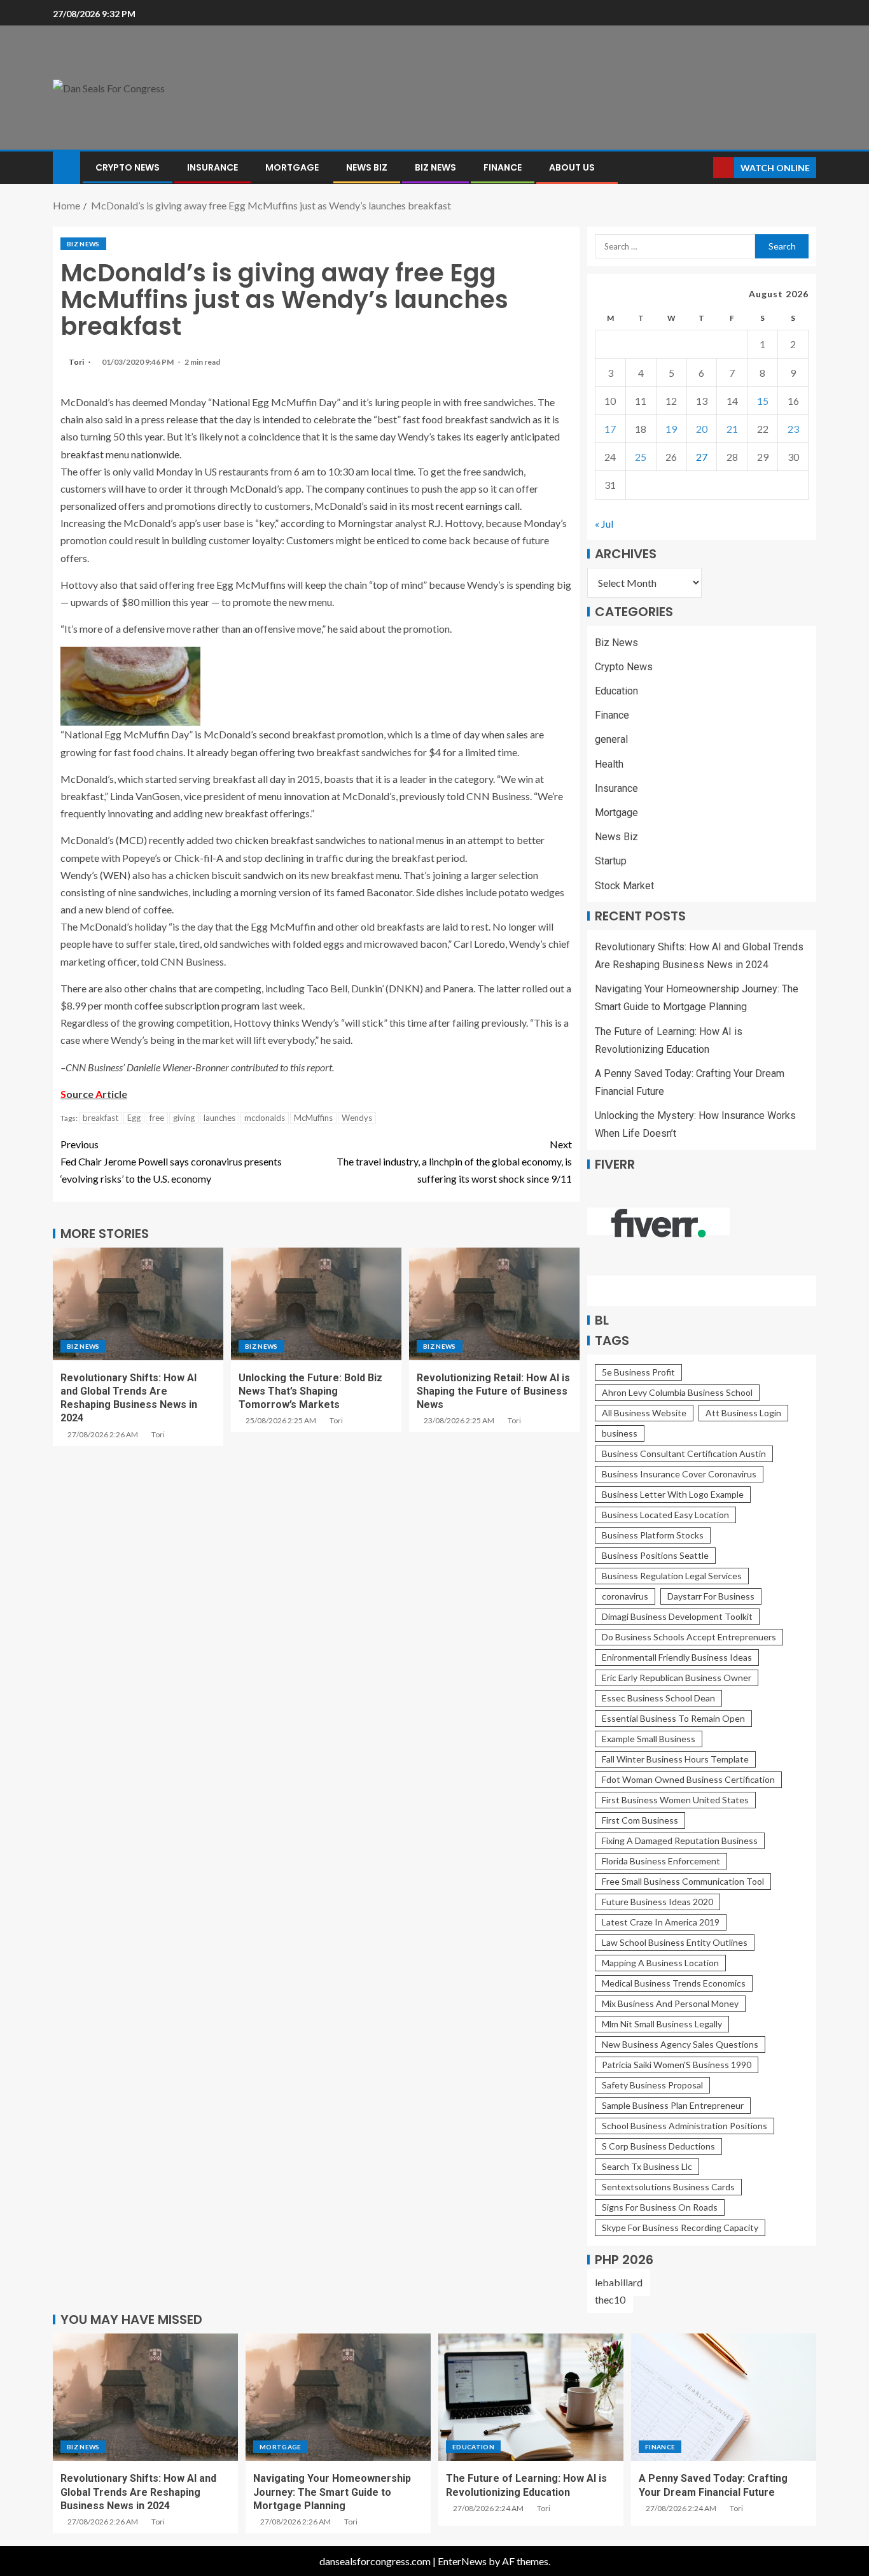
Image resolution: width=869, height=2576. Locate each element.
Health (609, 764)
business (620, 1433)
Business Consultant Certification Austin (684, 1453)
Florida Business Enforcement (661, 1861)
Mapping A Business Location (660, 1963)
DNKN (404, 988)
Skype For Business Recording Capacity (680, 2228)
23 (793, 429)
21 (732, 429)
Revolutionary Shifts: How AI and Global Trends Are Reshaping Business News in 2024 (138, 2492)
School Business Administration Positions (685, 2126)
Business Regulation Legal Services (672, 1576)
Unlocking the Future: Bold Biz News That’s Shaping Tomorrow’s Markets (310, 1391)
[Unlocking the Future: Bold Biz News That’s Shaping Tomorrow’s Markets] (316, 1304)
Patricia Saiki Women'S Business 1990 (677, 2065)
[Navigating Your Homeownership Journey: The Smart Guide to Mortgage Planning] (338, 2397)
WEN (115, 875)
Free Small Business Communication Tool (683, 1881)
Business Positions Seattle (655, 1555)
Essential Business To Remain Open (673, 1718)
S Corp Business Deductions (658, 2146)
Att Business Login (743, 1413)
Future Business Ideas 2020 (657, 1902)
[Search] (702, 168)
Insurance (212, 167)
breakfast (101, 1118)
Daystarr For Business (711, 1596)
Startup (611, 861)
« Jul (604, 524)
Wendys (357, 1118)
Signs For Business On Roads (660, 2207)
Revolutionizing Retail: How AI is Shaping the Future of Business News (493, 1391)
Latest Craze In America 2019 (661, 1922)
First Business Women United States (675, 1800)
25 (641, 457)
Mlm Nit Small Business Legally (662, 2024)
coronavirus (625, 1596)
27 (702, 457)
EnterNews (462, 2561)
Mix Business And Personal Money (670, 2003)
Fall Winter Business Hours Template (675, 1759)
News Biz (367, 167)
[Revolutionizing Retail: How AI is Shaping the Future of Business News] (494, 1304)
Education (616, 691)
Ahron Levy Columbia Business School (677, 1392)
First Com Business (640, 1820)
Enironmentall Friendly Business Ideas (677, 1657)
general (611, 739)
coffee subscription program (197, 1005)
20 (702, 429)
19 (671, 429)
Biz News (435, 167)
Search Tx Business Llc (647, 2166)
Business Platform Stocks (653, 1535)
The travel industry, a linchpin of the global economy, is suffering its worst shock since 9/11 (454, 1161)
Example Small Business (649, 1739)
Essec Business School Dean (658, 1698)
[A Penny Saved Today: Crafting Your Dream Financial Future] (724, 2397)
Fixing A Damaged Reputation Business (680, 1841)
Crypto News (128, 167)
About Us (572, 167)
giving (184, 1118)
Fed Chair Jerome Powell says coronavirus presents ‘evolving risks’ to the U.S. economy (171, 1161)
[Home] (66, 166)
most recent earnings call (466, 506)
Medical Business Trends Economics (674, 1983)
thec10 (610, 2299)
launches (219, 1118)
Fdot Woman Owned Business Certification (688, 1779)
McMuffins (313, 1118)
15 (763, 401)
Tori (77, 362)
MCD (131, 840)
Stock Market (624, 886)
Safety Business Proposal (652, 2085)
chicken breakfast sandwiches (300, 840)
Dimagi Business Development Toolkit (677, 1616)
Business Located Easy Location (665, 1515)
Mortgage (292, 167)
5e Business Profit (638, 1372)
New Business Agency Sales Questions (680, 2044)
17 (610, 429)
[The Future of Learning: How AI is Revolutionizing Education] (531, 2397)
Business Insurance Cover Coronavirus (679, 1474)
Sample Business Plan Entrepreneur (673, 2105)
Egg (134, 1118)
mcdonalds (265, 1118)
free (157, 1118)
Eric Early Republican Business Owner (677, 1678)
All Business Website (644, 1413)
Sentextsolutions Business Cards (668, 2187)
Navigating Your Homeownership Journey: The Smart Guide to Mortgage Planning (332, 2492)
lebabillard (619, 2282)
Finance (503, 167)
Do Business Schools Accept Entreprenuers (689, 1637)
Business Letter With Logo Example (673, 1494)
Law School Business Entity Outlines (675, 1942)
